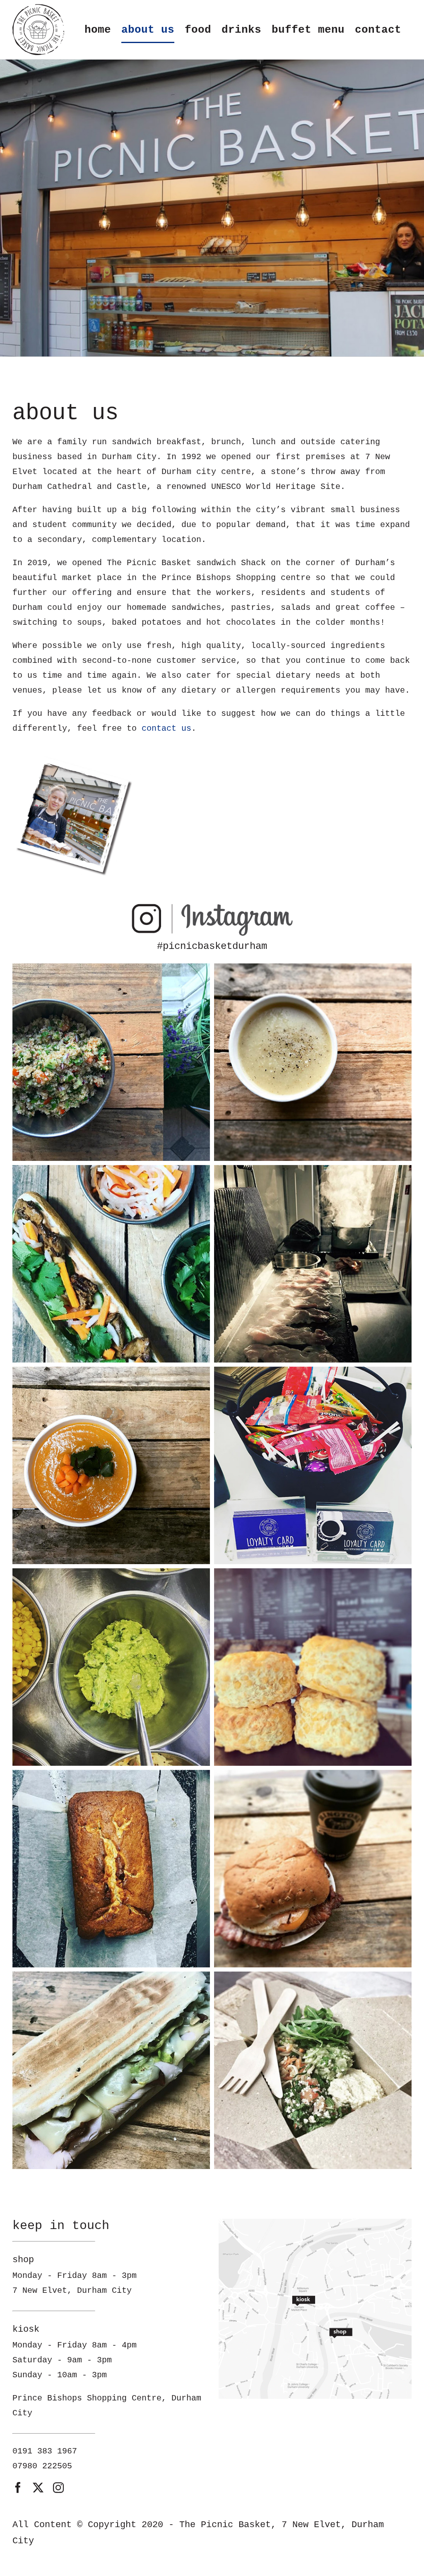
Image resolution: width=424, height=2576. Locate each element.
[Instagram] (212, 905)
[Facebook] (18, 2487)
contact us (166, 728)
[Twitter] (38, 2487)
